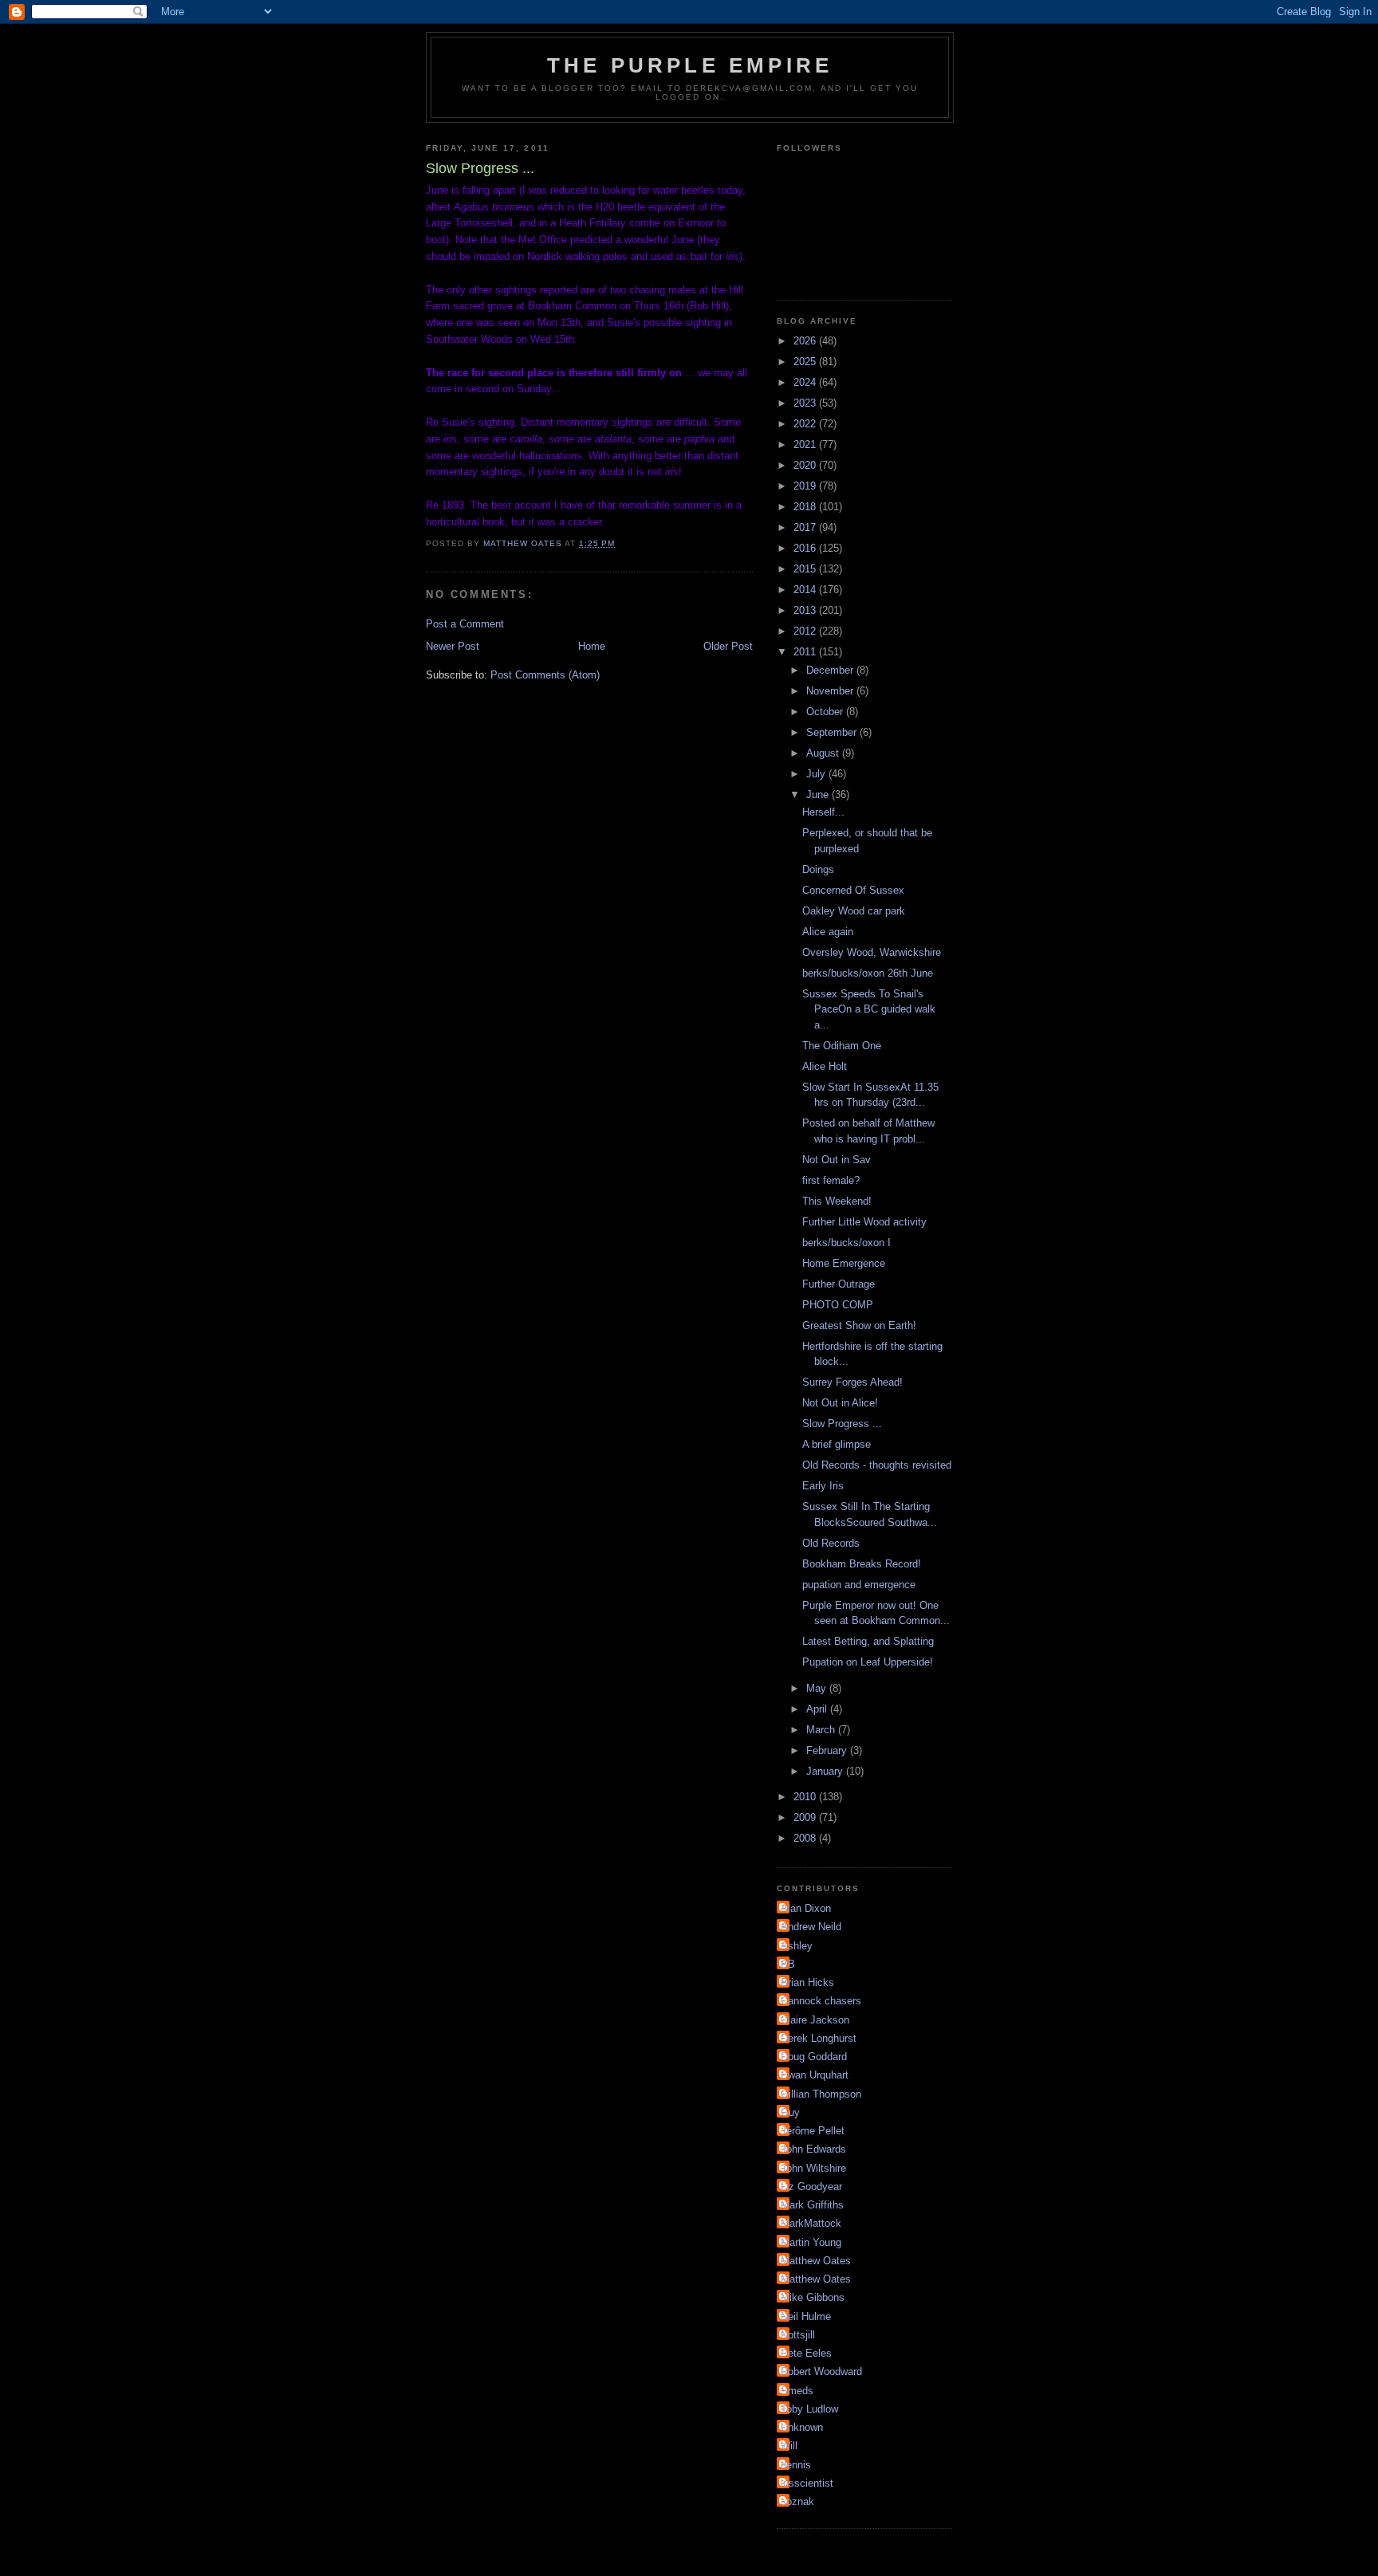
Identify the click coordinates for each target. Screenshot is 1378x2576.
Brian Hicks (807, 1982)
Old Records (831, 1543)
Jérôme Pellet (813, 2131)
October (826, 712)
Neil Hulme (806, 2316)
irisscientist (807, 2483)
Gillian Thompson (821, 2094)
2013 (806, 610)
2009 (806, 1817)
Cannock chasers (821, 2001)
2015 (806, 569)
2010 (806, 1797)
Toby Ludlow (809, 2409)
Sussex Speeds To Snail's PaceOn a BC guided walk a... (869, 1009)
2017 (806, 527)
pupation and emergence (859, 1585)
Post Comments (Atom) (545, 675)
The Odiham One (842, 1046)
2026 (806, 341)
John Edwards (813, 2149)
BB (788, 1964)
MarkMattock (811, 2223)
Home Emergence (844, 1263)
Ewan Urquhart (815, 2075)
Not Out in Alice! (840, 1403)
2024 (806, 382)
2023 (806, 403)
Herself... (823, 812)
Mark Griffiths (812, 2205)
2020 (806, 465)
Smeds (797, 2391)
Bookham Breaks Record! (862, 1564)
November (831, 691)
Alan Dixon (806, 1908)
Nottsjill (798, 2335)
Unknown (802, 2427)
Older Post (728, 646)
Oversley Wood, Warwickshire (872, 952)
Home (592, 646)
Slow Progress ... (842, 1424)
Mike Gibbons (813, 2297)
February (828, 1750)
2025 (806, 362)
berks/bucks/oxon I (846, 1243)
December (831, 670)
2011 (806, 652)
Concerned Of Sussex (853, 890)
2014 (806, 590)
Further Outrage (839, 1284)
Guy (790, 2112)
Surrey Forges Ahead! (852, 1382)
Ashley (797, 1946)
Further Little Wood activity (864, 1222)
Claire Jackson (815, 2020)
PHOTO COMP (838, 1305)
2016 (806, 548)
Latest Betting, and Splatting (868, 1641)
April (818, 1709)
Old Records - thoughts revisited (877, 1465)
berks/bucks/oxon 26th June (868, 973)
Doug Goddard (814, 2057)
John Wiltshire (813, 2168)
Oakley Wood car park (854, 911)
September (833, 732)
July (817, 774)
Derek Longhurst (819, 2038)
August (824, 753)
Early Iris (823, 1486)
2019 (806, 486)
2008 (806, 1838)
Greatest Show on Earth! (859, 1325)
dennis (796, 2465)
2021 (806, 444)
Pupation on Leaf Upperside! (868, 1662)
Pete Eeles (806, 2353)
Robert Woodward (821, 2371)
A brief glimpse (837, 1444)
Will (789, 2446)
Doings (818, 869)
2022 (806, 424)
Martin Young (811, 2242)
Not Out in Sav (837, 1160)
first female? (831, 1180)
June (819, 794)
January (826, 1771)
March (822, 1730)
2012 (806, 631)
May (818, 1688)
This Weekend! (837, 1201)
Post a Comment (465, 624)
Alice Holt (825, 1066)
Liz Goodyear (811, 2187)
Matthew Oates (816, 2261)
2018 (806, 507)
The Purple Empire (690, 65)
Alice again (828, 932)
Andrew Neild (811, 1927)
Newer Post (453, 646)
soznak (797, 2501)
